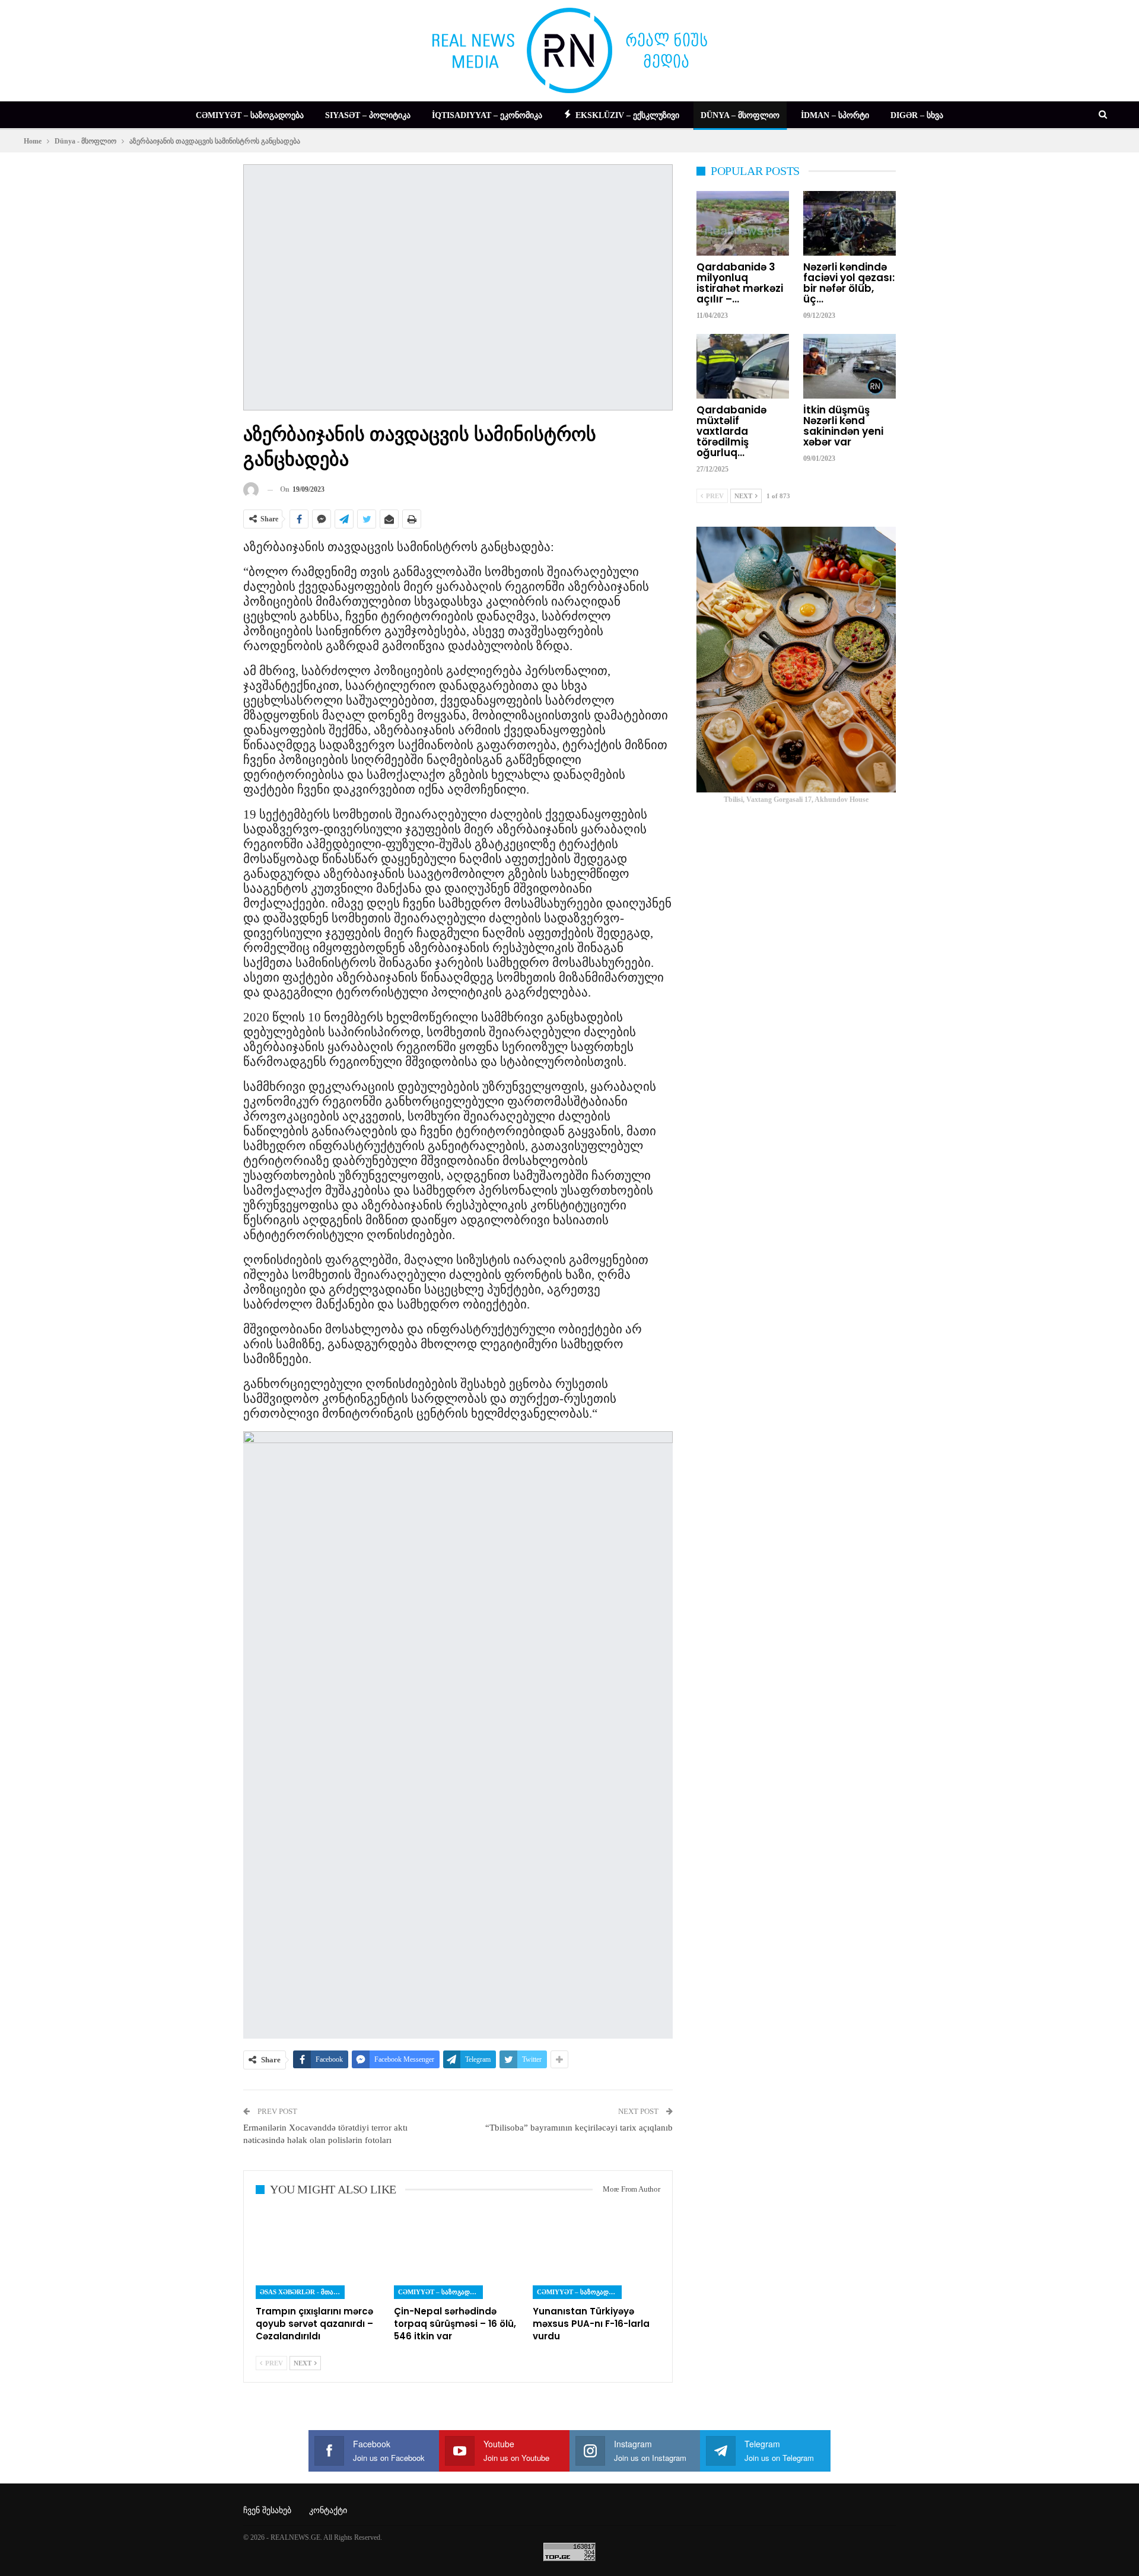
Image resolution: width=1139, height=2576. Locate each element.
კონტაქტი (328, 2510)
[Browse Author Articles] (251, 490)
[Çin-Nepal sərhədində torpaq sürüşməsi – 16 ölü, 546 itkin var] (458, 2254)
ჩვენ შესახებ (267, 2510)
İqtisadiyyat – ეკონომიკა (487, 115)
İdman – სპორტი (835, 115)
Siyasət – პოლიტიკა (368, 115)
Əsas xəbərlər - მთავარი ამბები (302, 2292)
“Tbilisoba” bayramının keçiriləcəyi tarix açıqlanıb (579, 2128)
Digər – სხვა (917, 115)
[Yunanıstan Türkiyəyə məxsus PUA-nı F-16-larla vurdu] (596, 2254)
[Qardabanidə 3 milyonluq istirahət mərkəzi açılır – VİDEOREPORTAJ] (743, 223)
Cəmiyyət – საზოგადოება (250, 115)
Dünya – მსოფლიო (740, 115)
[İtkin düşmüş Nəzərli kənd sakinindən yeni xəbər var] (850, 366)
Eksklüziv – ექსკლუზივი (627, 115)
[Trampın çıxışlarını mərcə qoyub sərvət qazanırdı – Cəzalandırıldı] (319, 2254)
